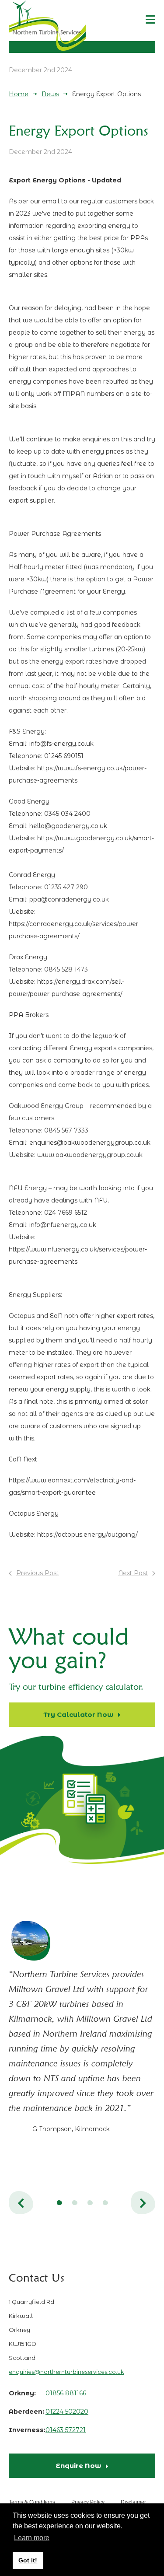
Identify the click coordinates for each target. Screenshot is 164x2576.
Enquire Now (78, 2466)
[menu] (150, 20)
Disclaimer (133, 2502)
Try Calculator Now (78, 1714)
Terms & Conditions (32, 2502)
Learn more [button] (32, 2538)
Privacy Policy (88, 2502)
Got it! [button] (28, 2560)
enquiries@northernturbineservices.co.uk (66, 2372)
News (50, 94)
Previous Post (37, 1573)
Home (19, 94)
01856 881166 (66, 2393)
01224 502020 (67, 2412)
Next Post (133, 1573)
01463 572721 (66, 2430)
